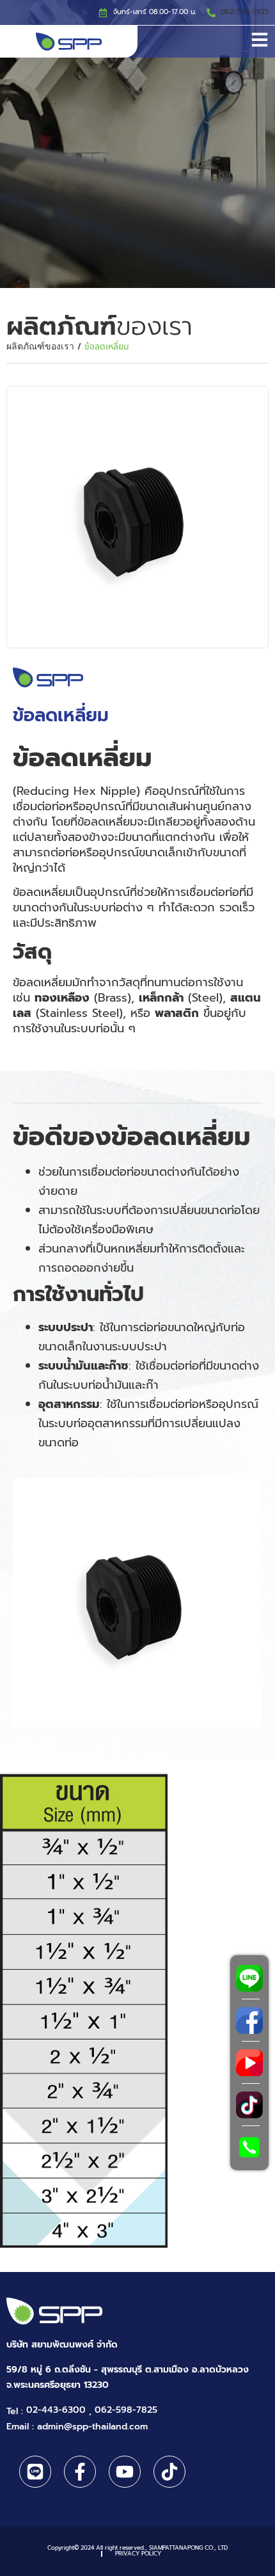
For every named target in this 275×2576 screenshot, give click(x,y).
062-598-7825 (245, 12)
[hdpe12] (137, 517)
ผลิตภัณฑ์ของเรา (40, 347)
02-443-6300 (56, 2410)
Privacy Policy (138, 2554)
